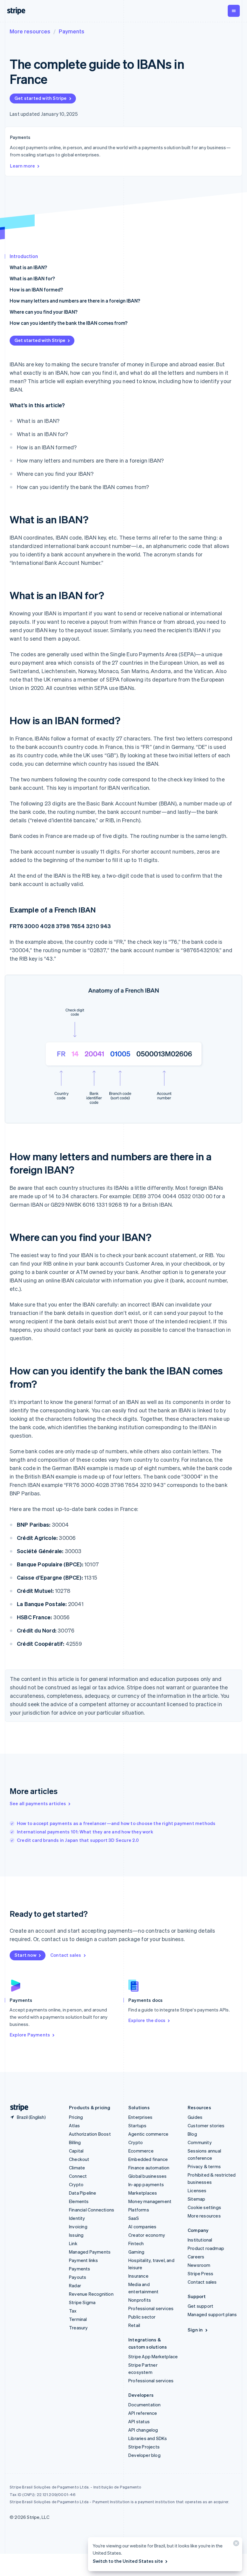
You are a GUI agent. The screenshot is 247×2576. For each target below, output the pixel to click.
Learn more (22, 166)
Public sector (142, 2317)
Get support (200, 2306)
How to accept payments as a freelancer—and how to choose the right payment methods (116, 1823)
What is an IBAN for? (32, 278)
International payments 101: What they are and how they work (85, 1832)
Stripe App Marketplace (153, 2356)
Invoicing (78, 2227)
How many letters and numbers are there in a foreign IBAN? (75, 301)
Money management (150, 2201)
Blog (192, 2134)
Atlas (74, 2125)
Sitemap (196, 2199)
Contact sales (66, 1955)
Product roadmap (206, 2248)
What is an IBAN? (28, 267)
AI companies (142, 2227)
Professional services (151, 2308)
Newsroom (199, 2265)
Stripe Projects (144, 2447)
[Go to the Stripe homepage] (17, 2108)
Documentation (145, 2405)
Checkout (79, 2159)
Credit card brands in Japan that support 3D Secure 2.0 (78, 1840)
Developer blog (144, 2455)
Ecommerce (141, 2151)
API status (139, 2421)
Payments (72, 31)
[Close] (235, 2545)
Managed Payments (90, 2252)
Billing (75, 2142)
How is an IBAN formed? (36, 289)
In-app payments (146, 2184)
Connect (78, 2176)
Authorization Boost (90, 2134)
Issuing (76, 2235)
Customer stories (206, 2125)
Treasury (78, 2328)
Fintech (136, 2243)
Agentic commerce (148, 2134)
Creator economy (147, 2235)
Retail (134, 2325)
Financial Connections (92, 2210)
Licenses (197, 2190)
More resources (30, 31)
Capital (76, 2151)
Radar (75, 2285)
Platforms (139, 2210)
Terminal (78, 2319)
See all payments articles (38, 1803)
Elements (79, 2201)
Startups (138, 2125)
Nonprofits (140, 2300)
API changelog (143, 2430)
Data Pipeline (83, 2193)
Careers (196, 2257)
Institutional (200, 2240)
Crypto (76, 2184)
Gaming (136, 2252)
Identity (77, 2218)
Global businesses (147, 2176)
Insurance (138, 2276)
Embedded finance (148, 2159)
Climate (77, 2168)
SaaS (134, 2218)
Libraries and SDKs (148, 2438)
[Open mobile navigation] (234, 11)
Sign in (195, 2330)
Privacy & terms (204, 2166)
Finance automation (149, 2168)
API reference (143, 2413)
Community (200, 2142)
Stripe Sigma (82, 2302)
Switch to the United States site (128, 2561)
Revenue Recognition (91, 2294)
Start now (25, 1955)
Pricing (76, 2117)
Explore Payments (30, 2035)
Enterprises (140, 2117)
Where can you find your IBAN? (44, 312)
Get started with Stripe (41, 98)
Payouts (78, 2277)
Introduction (24, 256)
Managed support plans (212, 2314)
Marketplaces (143, 2193)
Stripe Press (200, 2273)
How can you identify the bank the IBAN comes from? (69, 323)
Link (73, 2243)
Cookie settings (204, 2207)
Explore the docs (147, 2020)
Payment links (84, 2260)
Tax (73, 2311)
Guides (195, 2117)
